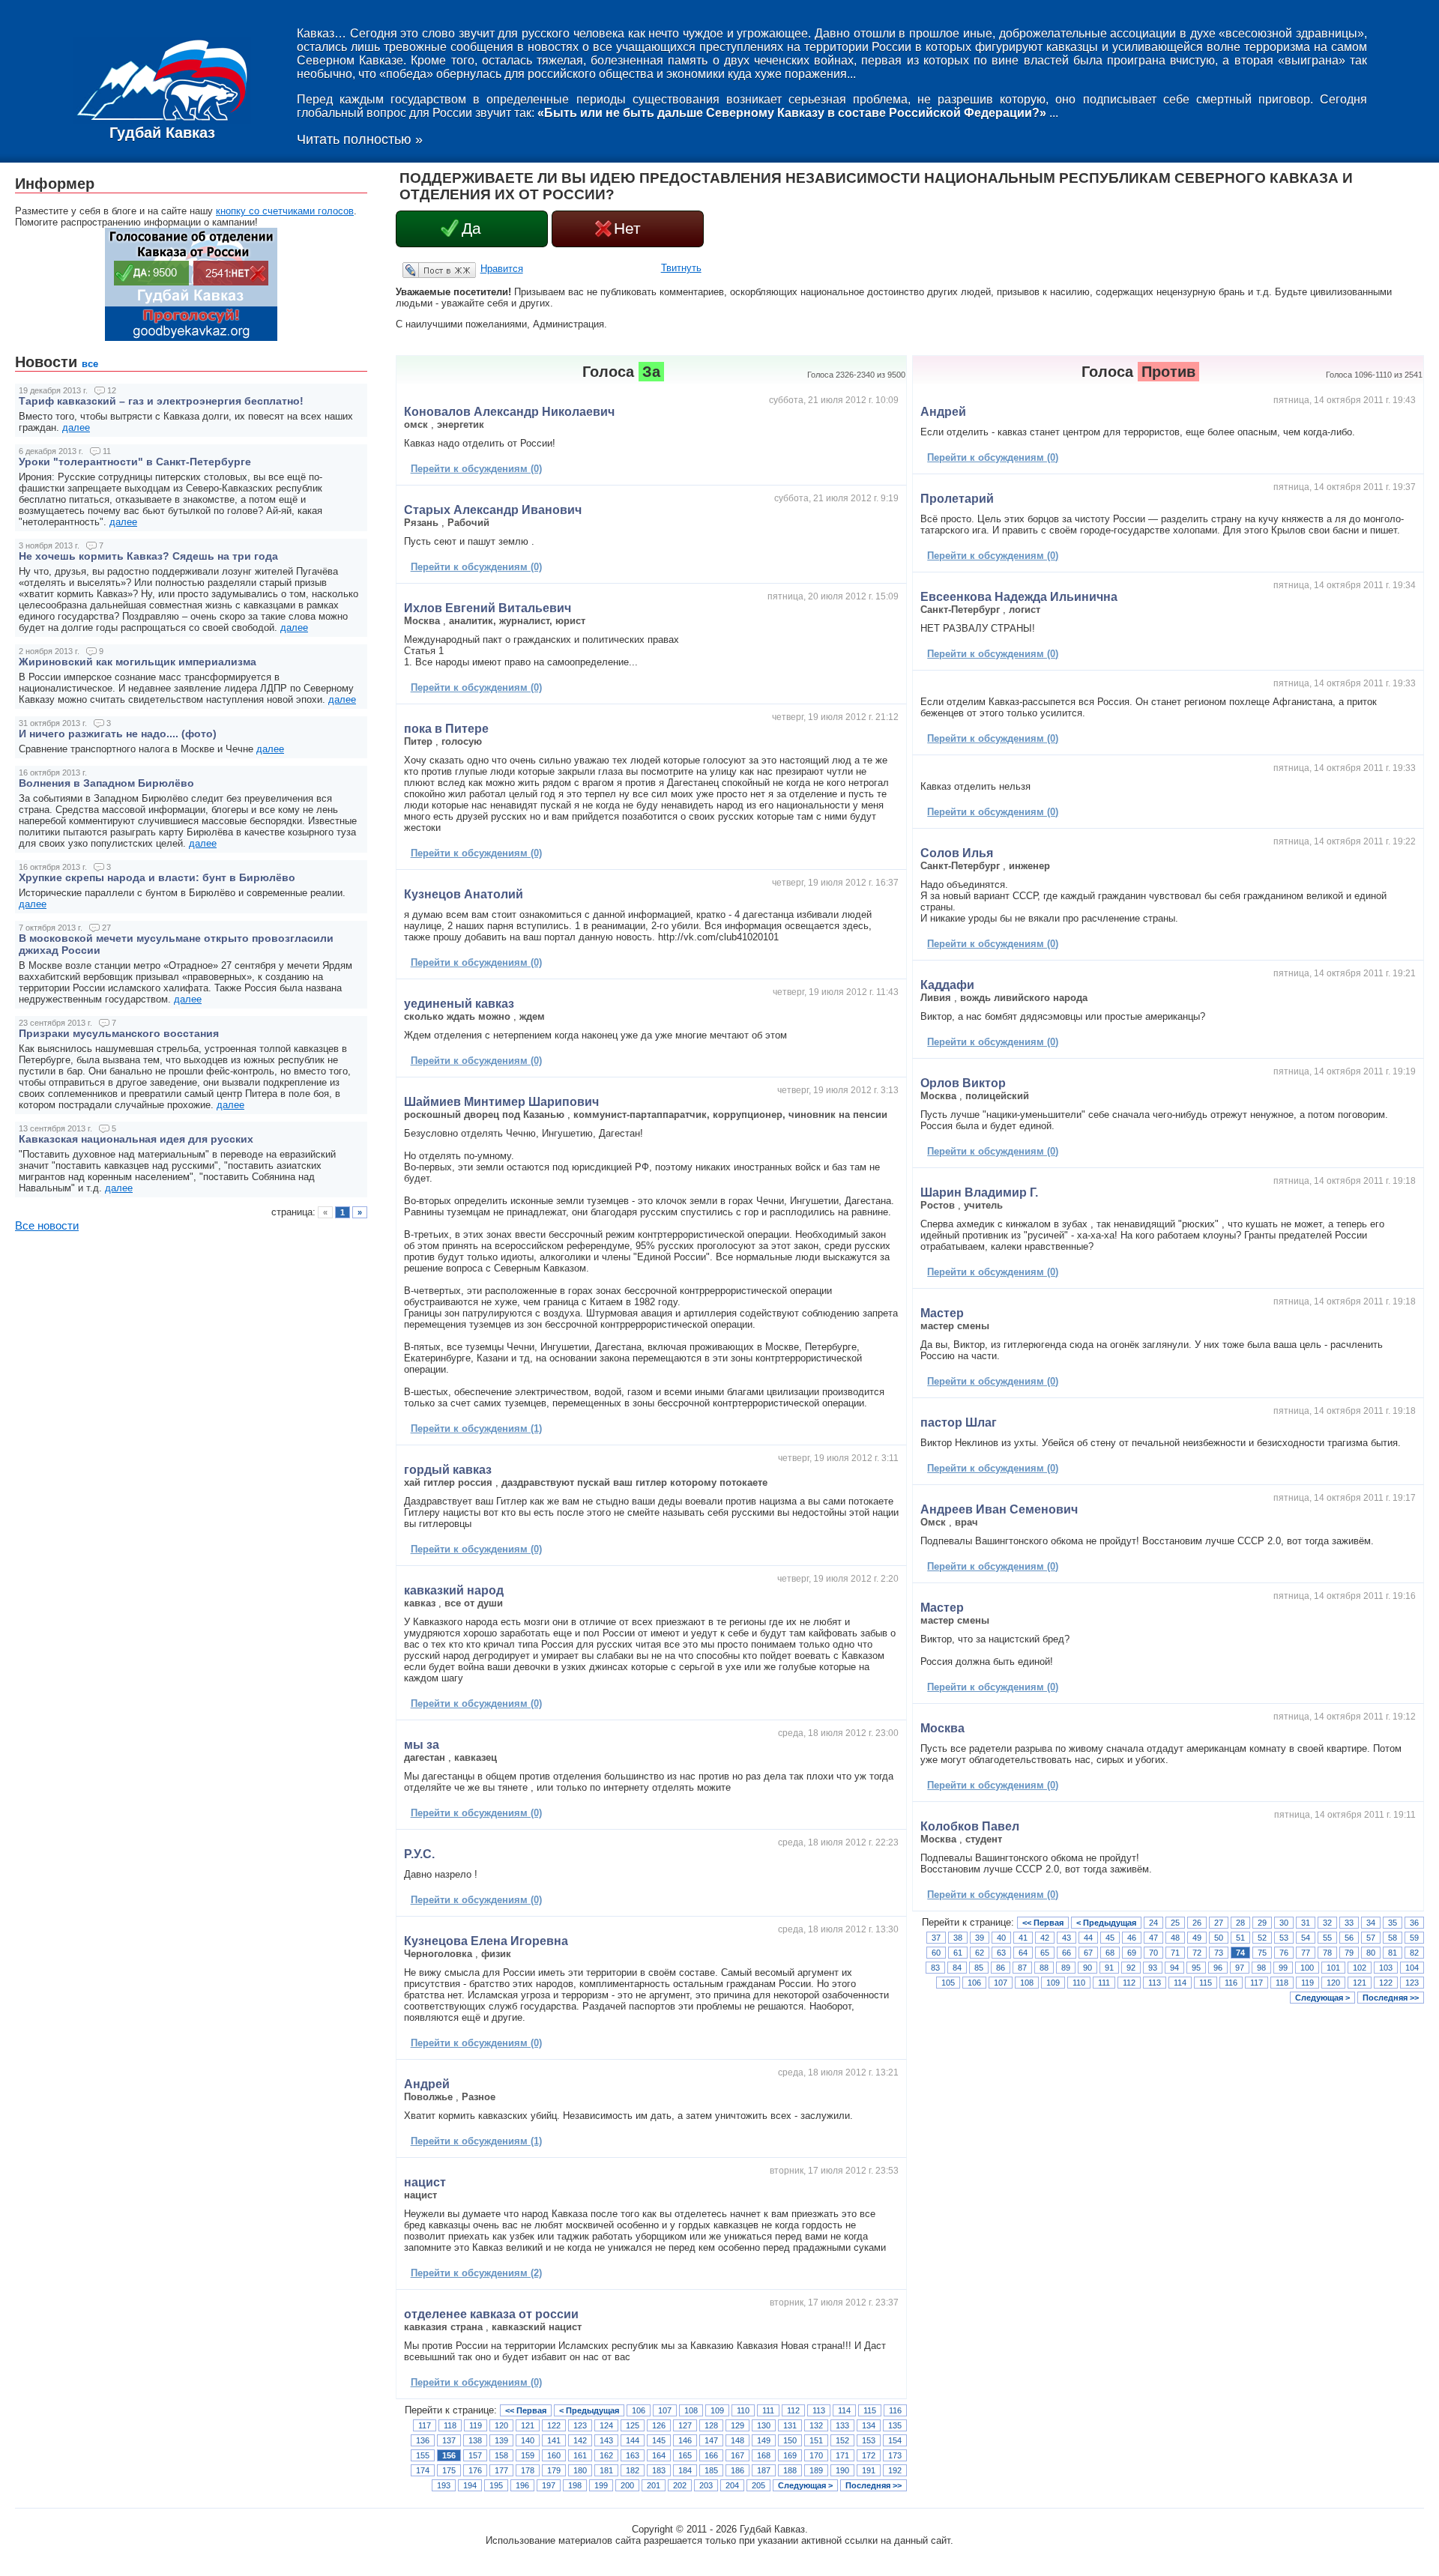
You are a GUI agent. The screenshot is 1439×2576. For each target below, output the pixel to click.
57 (1371, 1938)
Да (471, 229)
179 (554, 2470)
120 (501, 2425)
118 (450, 2425)
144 (633, 2440)
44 (1088, 1938)
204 (732, 2485)
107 (665, 2410)
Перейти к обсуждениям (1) (476, 1428)
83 (935, 1968)
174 (423, 2470)
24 (1153, 1923)
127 (685, 2425)
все (90, 364)
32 (1327, 1923)
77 (1306, 1953)
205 (758, 2485)
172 (869, 2455)
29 (1262, 1923)
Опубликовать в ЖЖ (421, 270)
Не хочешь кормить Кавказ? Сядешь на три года (148, 556)
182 (633, 2470)
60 (936, 1953)
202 (680, 2485)
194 (470, 2485)
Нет (627, 229)
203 (706, 2485)
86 (1001, 1968)
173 (895, 2455)
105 (948, 1983)
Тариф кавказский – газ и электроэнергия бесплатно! (161, 401)
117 (425, 2425)
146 (685, 2440)
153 (869, 2440)
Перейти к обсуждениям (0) (476, 469)
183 (659, 2470)
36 (1414, 1923)
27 (1219, 1923)
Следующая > (805, 2485)
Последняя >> (874, 2485)
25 (1175, 1923)
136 (423, 2440)
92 (1131, 1968)
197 (549, 2485)
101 (1333, 1968)
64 (1023, 1953)
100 (1307, 1968)
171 (842, 2455)
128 (711, 2425)
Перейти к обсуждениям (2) (476, 2273)
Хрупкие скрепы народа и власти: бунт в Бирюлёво (157, 877)
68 (1110, 1953)
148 (737, 2440)
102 (1360, 1968)
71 (1175, 1953)
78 (1327, 1953)
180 (580, 2470)
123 (580, 2425)
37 (936, 1938)
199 (601, 2485)
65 (1045, 1953)
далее (76, 427)
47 (1153, 1938)
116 (895, 2410)
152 (842, 2440)
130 (764, 2425)
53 (1284, 1938)
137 (449, 2440)
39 (980, 1938)
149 (764, 2440)
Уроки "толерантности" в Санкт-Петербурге (135, 462)
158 (501, 2455)
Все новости (47, 1226)
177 (501, 2470)
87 (1022, 1968)
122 (554, 2425)
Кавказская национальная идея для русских (136, 1139)
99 (1283, 1968)
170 (816, 2455)
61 (958, 1953)
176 (475, 2470)
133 (842, 2425)
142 (580, 2440)
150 (790, 2440)
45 (1110, 1938)
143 (606, 2440)
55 (1327, 1938)
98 (1261, 1968)
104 (1412, 1968)
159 (528, 2455)
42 (1045, 1938)
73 (1219, 1953)
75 (1262, 1953)
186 (737, 2470)
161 (580, 2455)
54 (1306, 1938)
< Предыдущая (589, 2410)
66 (1067, 1953)
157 (475, 2455)
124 (606, 2425)
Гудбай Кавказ (162, 133)
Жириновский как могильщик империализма (138, 662)
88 (1044, 1968)
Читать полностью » (360, 139)
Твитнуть (681, 268)
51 (1240, 1938)
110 (743, 2410)
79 (1349, 1953)
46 (1132, 1938)
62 (980, 1953)
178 (528, 2470)
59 (1414, 1938)
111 (768, 2410)
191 (869, 2470)
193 (444, 2485)
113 (819, 2410)
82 (1414, 1953)
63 (1001, 1953)
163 (633, 2455)
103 (1386, 1968)
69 (1132, 1953)
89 (1066, 1968)
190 (842, 2470)
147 (711, 2440)
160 (554, 2455)
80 (1371, 1953)
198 (575, 2485)
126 (659, 2425)
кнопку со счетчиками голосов (285, 211)
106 (639, 2410)
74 (1240, 1953)
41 (1023, 1938)
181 (606, 2470)
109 (717, 2410)
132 (816, 2425)
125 (633, 2425)
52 (1262, 1938)
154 (895, 2440)
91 (1109, 1968)
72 (1197, 1953)
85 (979, 1968)
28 (1240, 1923)
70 (1153, 1953)
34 (1371, 1923)
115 (870, 2410)
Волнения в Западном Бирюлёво (106, 783)
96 (1218, 1968)
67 (1088, 1953)
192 (895, 2470)
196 (522, 2485)
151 (816, 2440)
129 (737, 2425)
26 (1197, 1923)
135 (895, 2425)
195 (496, 2485)
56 (1349, 1938)
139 (501, 2440)
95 (1196, 1968)
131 (790, 2425)
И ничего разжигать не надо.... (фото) (118, 734)
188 (790, 2470)
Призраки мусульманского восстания (119, 1033)
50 (1219, 1938)
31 (1306, 1923)
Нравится (502, 269)
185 (711, 2470)
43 (1067, 1938)
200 (627, 2485)
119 (476, 2425)
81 (1393, 1953)
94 (1174, 1968)
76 (1284, 1953)
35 (1393, 1923)
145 (659, 2440)
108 (691, 2410)
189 (816, 2470)
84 (957, 1968)
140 (528, 2440)
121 (528, 2425)
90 (1087, 1968)
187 (764, 2470)
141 (554, 2440)
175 (449, 2470)
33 (1349, 1923)
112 (793, 2410)
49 (1197, 1938)
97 (1240, 1968)
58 (1393, 1938)
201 (654, 2485)
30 (1284, 1923)
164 (659, 2455)
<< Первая (526, 2410)
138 (475, 2440)
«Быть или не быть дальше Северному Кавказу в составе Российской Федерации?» (792, 113)
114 (844, 2410)
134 (869, 2425)
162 (606, 2455)
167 (737, 2455)
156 (449, 2455)
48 (1175, 1938)
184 (685, 2470)
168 (764, 2455)
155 (423, 2455)
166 (711, 2455)
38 (958, 1938)
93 (1153, 1968)
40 (1001, 1938)
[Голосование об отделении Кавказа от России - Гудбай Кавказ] (191, 338)
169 (790, 2455)
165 (685, 2455)
